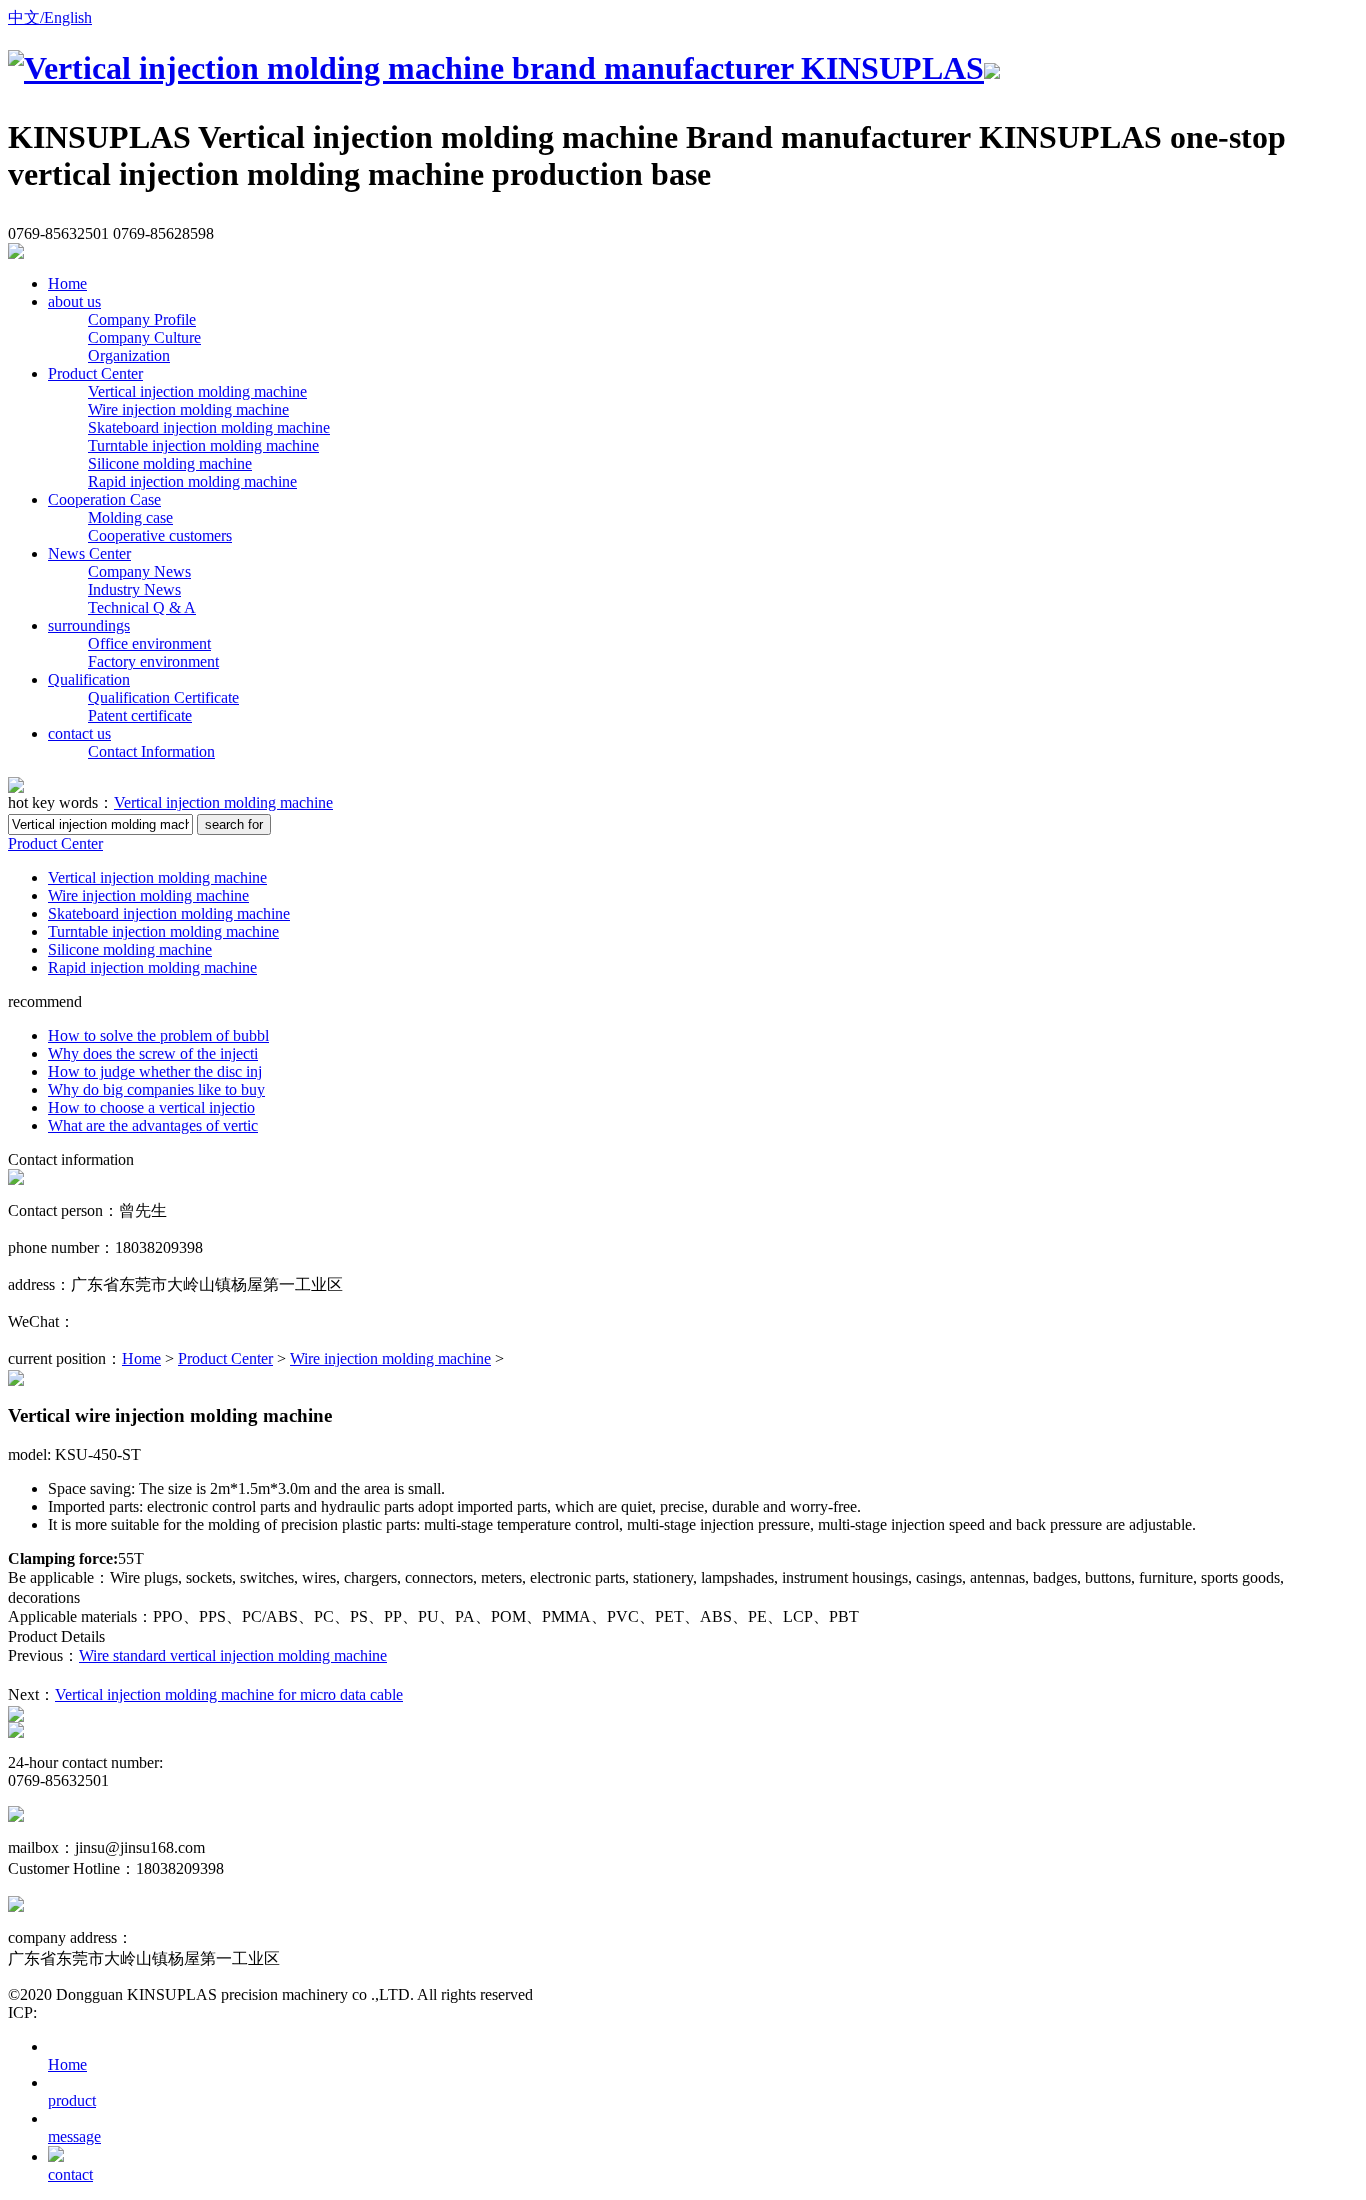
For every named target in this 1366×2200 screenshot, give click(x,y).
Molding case (130, 517)
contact (70, 2174)
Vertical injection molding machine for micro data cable (229, 1694)
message (74, 2136)
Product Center (95, 373)
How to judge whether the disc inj (155, 1071)
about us (74, 301)
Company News (139, 571)
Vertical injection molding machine (197, 391)
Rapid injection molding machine (192, 481)
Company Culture (144, 337)
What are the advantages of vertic (153, 1125)
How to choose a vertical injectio (151, 1107)
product (72, 2100)
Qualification (89, 679)
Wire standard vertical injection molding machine (233, 1655)
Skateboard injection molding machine (209, 427)
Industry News (134, 589)
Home (67, 283)
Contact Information (151, 751)
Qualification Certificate (163, 697)
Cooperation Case (104, 499)
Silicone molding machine (170, 463)
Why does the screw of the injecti (153, 1053)
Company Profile (142, 319)
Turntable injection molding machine (203, 445)
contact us (79, 733)
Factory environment (153, 661)
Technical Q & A (142, 607)
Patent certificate (140, 715)
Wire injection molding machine (188, 409)
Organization (129, 355)
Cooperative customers (160, 535)
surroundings (89, 625)
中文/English (50, 17)
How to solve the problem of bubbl (158, 1035)
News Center (89, 553)
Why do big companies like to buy (156, 1089)
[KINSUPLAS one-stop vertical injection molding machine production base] (504, 68)
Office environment (149, 643)
